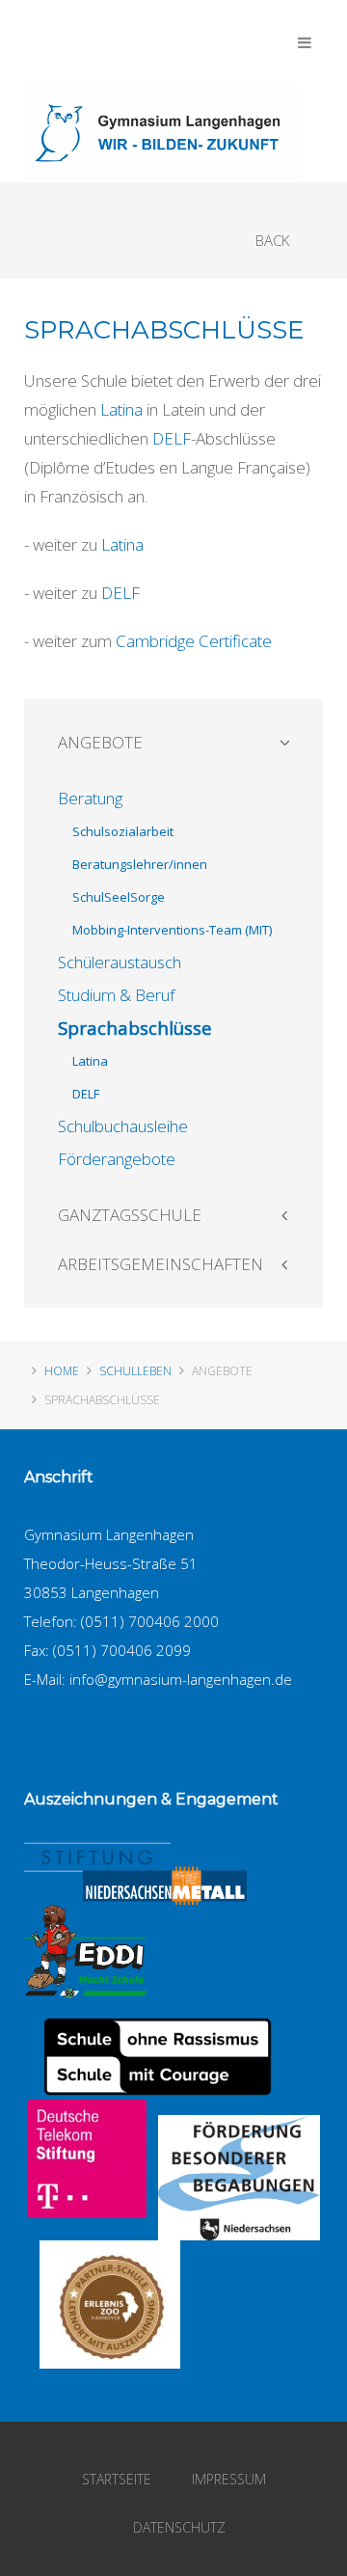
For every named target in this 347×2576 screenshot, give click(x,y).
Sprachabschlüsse (135, 1028)
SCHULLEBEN (135, 1371)
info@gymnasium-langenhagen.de (181, 1679)
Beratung (90, 798)
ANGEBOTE (100, 742)
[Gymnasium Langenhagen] (162, 134)
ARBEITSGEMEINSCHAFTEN (160, 1264)
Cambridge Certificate (194, 641)
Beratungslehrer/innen (140, 864)
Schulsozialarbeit (123, 831)
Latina (121, 409)
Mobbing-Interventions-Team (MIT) (172, 930)
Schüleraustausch (120, 962)
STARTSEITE (117, 2479)
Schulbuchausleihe (123, 1126)
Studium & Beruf (116, 995)
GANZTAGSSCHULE (130, 1215)
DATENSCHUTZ (179, 2527)
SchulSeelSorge (119, 897)
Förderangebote (117, 1159)
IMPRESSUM (229, 2479)
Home (62, 1371)
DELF (172, 438)
